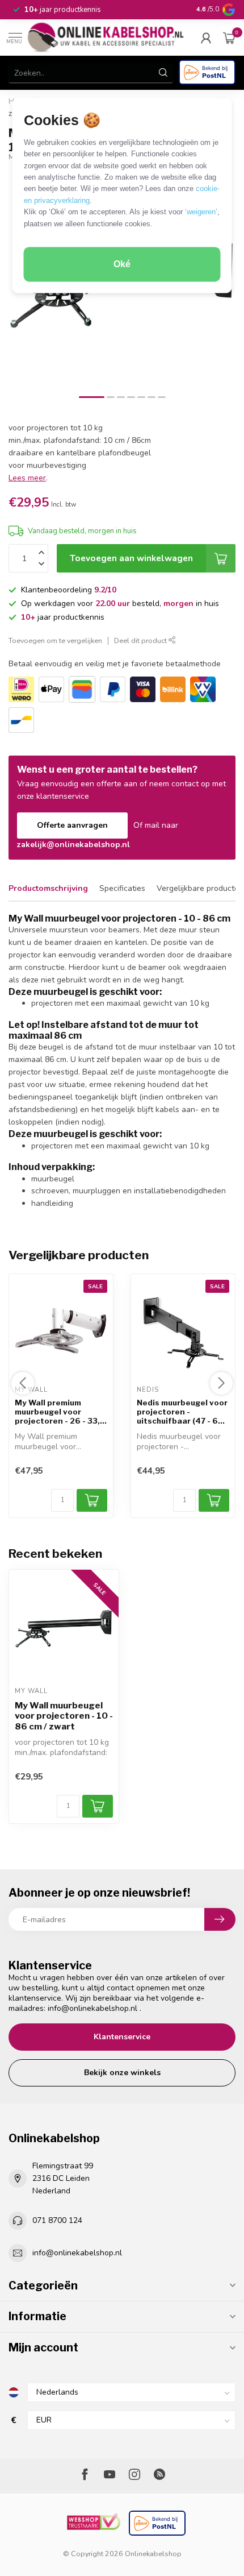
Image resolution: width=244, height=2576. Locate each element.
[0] (229, 38)
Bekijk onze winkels (122, 2073)
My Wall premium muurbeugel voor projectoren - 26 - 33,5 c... (60, 1413)
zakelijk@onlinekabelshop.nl (73, 845)
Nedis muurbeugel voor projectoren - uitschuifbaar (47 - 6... (182, 1413)
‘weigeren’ (201, 212)
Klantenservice (122, 2037)
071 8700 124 (57, 2220)
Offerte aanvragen (72, 825)
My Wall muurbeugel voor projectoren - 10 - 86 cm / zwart (64, 1716)
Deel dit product (141, 640)
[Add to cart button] (98, 1806)
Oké (122, 265)
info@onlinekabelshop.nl (92, 2008)
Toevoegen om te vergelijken (55, 640)
